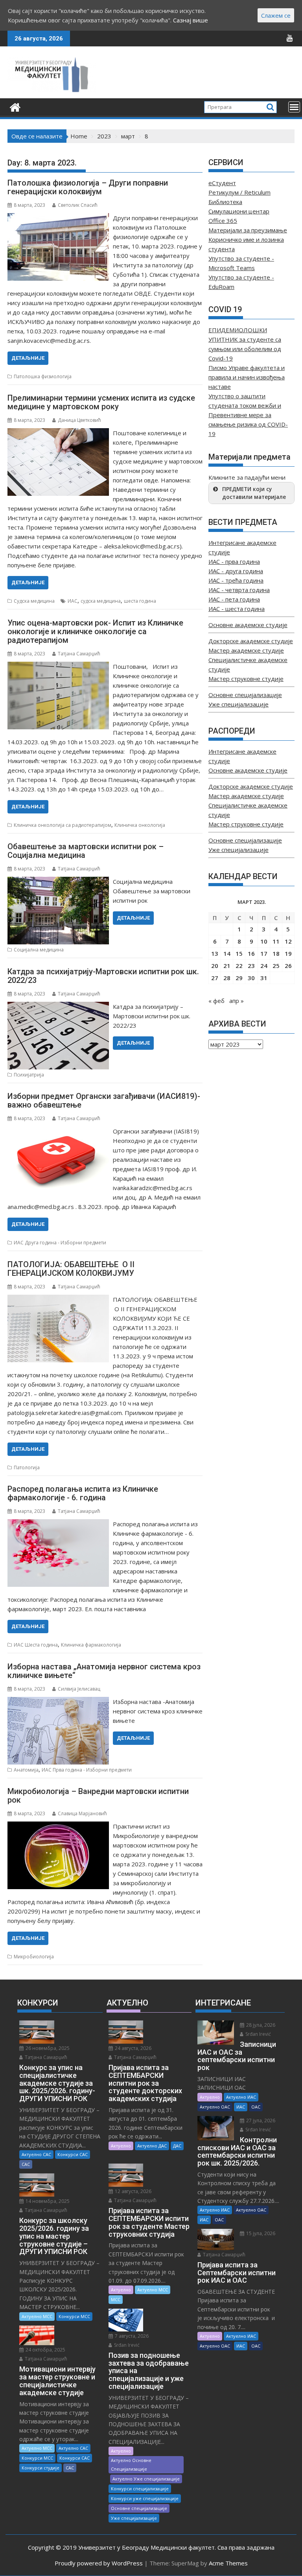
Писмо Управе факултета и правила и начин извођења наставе (247, 377)
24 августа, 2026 (133, 2048)
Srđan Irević (126, 2345)
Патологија (27, 1467)
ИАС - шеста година (237, 609)
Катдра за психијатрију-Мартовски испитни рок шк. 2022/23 (103, 976)
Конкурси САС (73, 2154)
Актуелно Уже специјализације (146, 2479)
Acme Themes (228, 2563)
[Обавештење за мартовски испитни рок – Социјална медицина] (58, 881)
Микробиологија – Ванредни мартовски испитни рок (98, 1796)
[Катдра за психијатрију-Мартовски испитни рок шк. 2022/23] (58, 1006)
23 (251, 966)
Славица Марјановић (82, 1813)
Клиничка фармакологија (91, 1645)
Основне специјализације (245, 695)
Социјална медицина (39, 950)
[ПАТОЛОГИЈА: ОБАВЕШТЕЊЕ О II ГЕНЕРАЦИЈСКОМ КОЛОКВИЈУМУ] (58, 1299)
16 (251, 953)
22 (239, 966)
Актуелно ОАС (215, 2107)
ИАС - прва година (234, 561)
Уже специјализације (238, 704)
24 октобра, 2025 (45, 2350)
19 (288, 953)
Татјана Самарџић (79, 654)
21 (227, 966)
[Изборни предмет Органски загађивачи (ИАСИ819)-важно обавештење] (58, 1131)
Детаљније (28, 358)
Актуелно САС (36, 2154)
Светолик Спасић (78, 205)
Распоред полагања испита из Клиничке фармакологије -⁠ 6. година (83, 1493)
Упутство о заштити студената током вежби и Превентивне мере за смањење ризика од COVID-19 (248, 415)
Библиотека (225, 202)
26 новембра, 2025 (47, 2048)
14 (227, 953)
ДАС (177, 2146)
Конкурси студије (41, 2468)
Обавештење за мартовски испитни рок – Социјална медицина (86, 851)
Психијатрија (29, 1075)
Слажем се (276, 15)
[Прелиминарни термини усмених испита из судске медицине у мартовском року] (58, 433)
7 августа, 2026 (131, 2336)
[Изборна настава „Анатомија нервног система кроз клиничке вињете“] (58, 1702)
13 (215, 953)
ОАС (256, 2107)
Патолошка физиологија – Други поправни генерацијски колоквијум (88, 187)
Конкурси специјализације (140, 2489)
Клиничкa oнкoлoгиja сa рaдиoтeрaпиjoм (63, 825)
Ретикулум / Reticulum (239, 192)
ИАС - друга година (236, 571)
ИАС (73, 601)
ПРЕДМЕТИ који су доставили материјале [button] (254, 493)
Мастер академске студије (246, 650)
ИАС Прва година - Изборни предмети (87, 1770)
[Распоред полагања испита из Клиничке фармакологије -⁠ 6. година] (58, 1524)
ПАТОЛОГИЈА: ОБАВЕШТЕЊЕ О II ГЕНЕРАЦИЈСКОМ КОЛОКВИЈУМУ (71, 1269)
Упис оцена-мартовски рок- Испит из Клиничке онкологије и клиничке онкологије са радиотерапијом (95, 631)
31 (264, 978)
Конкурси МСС (74, 2316)
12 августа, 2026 (133, 2191)
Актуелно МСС (37, 2316)
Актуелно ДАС (152, 2146)
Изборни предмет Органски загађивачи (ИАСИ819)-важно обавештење (104, 1100)
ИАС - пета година (234, 599)
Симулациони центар (239, 211)
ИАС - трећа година (236, 580)
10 (264, 941)
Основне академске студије (248, 625)
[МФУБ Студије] (15, 106)
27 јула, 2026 (260, 2121)
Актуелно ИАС (241, 2097)
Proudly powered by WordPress (99, 2563)
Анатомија (26, 1770)
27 (215, 978)
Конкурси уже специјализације (145, 2498)
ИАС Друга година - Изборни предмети (60, 1243)
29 (239, 978)
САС (26, 2164)
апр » (237, 1001)
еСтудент (222, 183)
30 (251, 978)
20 (215, 966)
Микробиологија (34, 1957)
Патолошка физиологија (43, 376)
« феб (216, 1001)
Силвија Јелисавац (79, 1689)
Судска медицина (34, 601)
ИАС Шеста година (36, 1645)
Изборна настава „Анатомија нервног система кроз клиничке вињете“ (104, 1671)
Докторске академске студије (251, 641)
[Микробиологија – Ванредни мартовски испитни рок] (58, 1826)
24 (264, 966)
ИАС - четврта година (239, 590)
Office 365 (223, 221)
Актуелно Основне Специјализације (131, 2465)
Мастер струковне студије (246, 679)
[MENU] (294, 107)
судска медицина (101, 601)
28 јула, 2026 (260, 2025)
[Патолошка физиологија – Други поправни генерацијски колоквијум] (58, 218)
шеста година (140, 601)
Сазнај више (191, 20)
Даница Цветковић (79, 420)
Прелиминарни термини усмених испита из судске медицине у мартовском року (101, 402)
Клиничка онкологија (140, 825)
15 (239, 953)
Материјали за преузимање (248, 230)
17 (264, 953)
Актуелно (121, 2146)
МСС (116, 2299)
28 (227, 978)
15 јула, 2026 (260, 2233)
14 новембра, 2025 (47, 2201)
